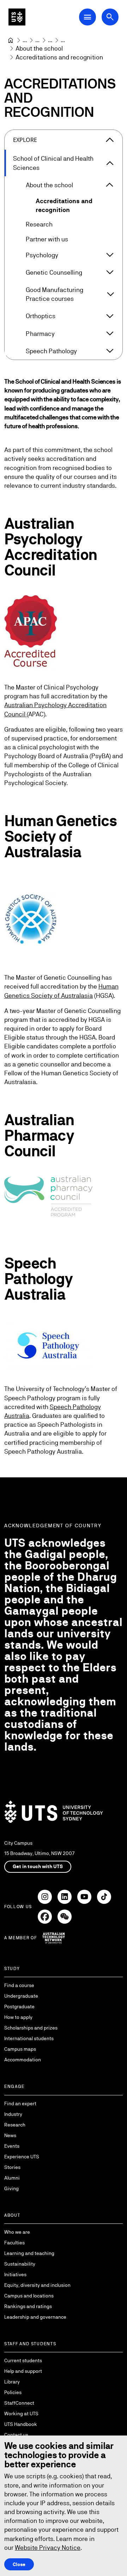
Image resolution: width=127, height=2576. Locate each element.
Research (39, 224)
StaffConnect (19, 2403)
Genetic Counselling (54, 272)
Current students (23, 2360)
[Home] (11, 40)
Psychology (42, 255)
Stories (12, 2167)
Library (12, 2382)
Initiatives (15, 2274)
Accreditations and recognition (64, 205)
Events (12, 2146)
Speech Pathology (51, 351)
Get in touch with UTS (38, 1866)
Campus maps (20, 2049)
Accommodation (23, 2060)
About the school (49, 185)
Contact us (16, 2435)
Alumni (12, 2178)
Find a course (19, 1985)
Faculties (14, 2243)
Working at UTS (21, 2414)
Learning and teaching (29, 2253)
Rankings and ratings (28, 2306)
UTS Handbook (21, 2424)
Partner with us (47, 239)
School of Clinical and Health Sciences (53, 163)
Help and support (23, 2371)
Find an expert (20, 2103)
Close (19, 2564)
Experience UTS (22, 2157)
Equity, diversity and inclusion (37, 2285)
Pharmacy (40, 334)
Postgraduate (19, 2007)
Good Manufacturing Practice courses (55, 294)
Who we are (17, 2232)
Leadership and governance (35, 2317)
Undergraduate (21, 1996)
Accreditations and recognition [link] (59, 57)
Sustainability (20, 2264)
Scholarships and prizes (31, 2028)
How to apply (18, 2017)
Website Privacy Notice (48, 2548)
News (10, 2135)
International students (29, 2038)
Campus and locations (29, 2296)
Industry (13, 2114)
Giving (11, 2188)
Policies (13, 2392)
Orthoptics (41, 316)
